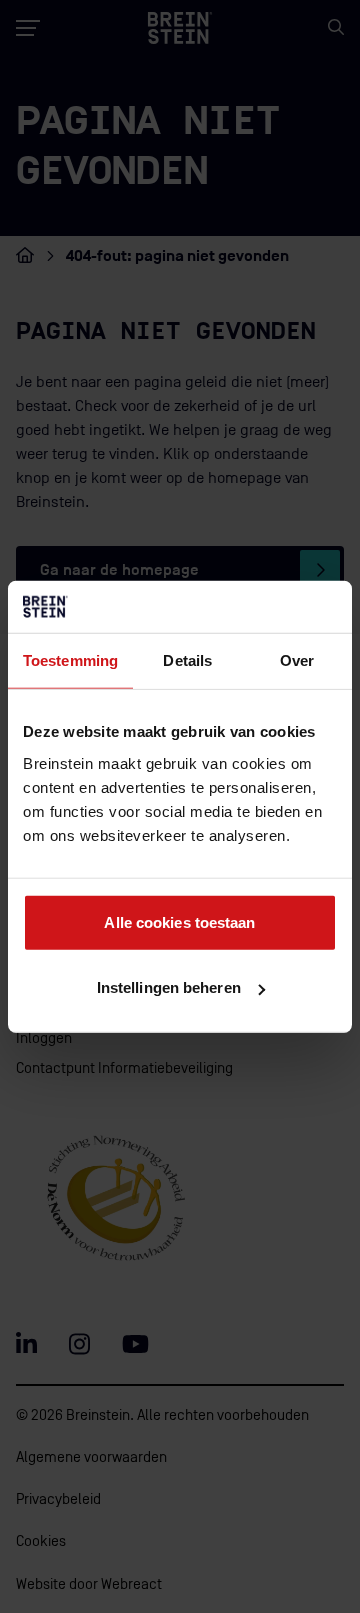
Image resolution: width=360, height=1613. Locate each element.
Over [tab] (297, 660)
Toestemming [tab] (70, 660)
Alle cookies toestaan (179, 921)
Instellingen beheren (169, 987)
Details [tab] (187, 660)
